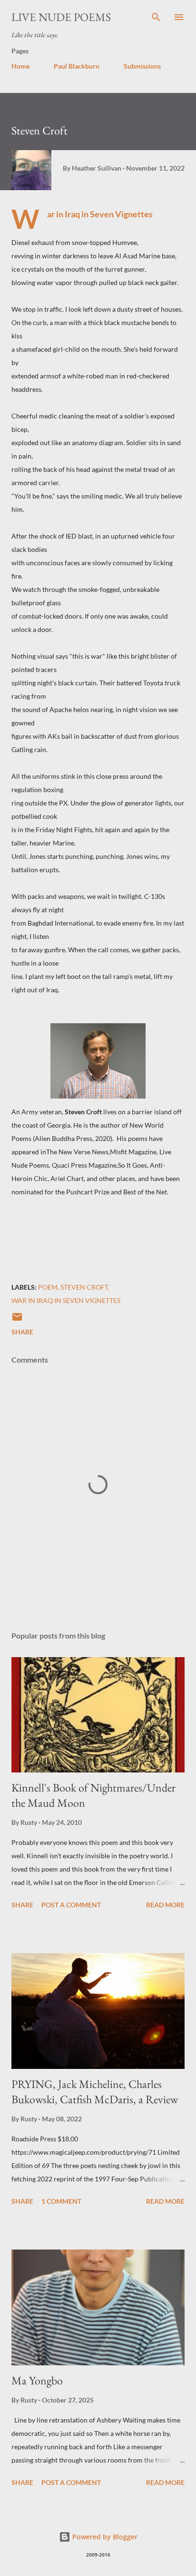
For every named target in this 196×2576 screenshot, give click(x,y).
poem (48, 1287)
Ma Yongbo (37, 2380)
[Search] (156, 17)
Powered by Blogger (104, 2537)
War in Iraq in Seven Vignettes (66, 1300)
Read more (165, 1905)
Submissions (142, 66)
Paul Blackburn (77, 66)
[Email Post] (17, 1320)
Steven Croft (84, 1287)
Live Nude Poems (61, 17)
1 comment (61, 2201)
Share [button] (22, 1332)
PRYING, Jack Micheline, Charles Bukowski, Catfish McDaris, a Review (95, 2092)
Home (20, 66)
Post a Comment (71, 1905)
